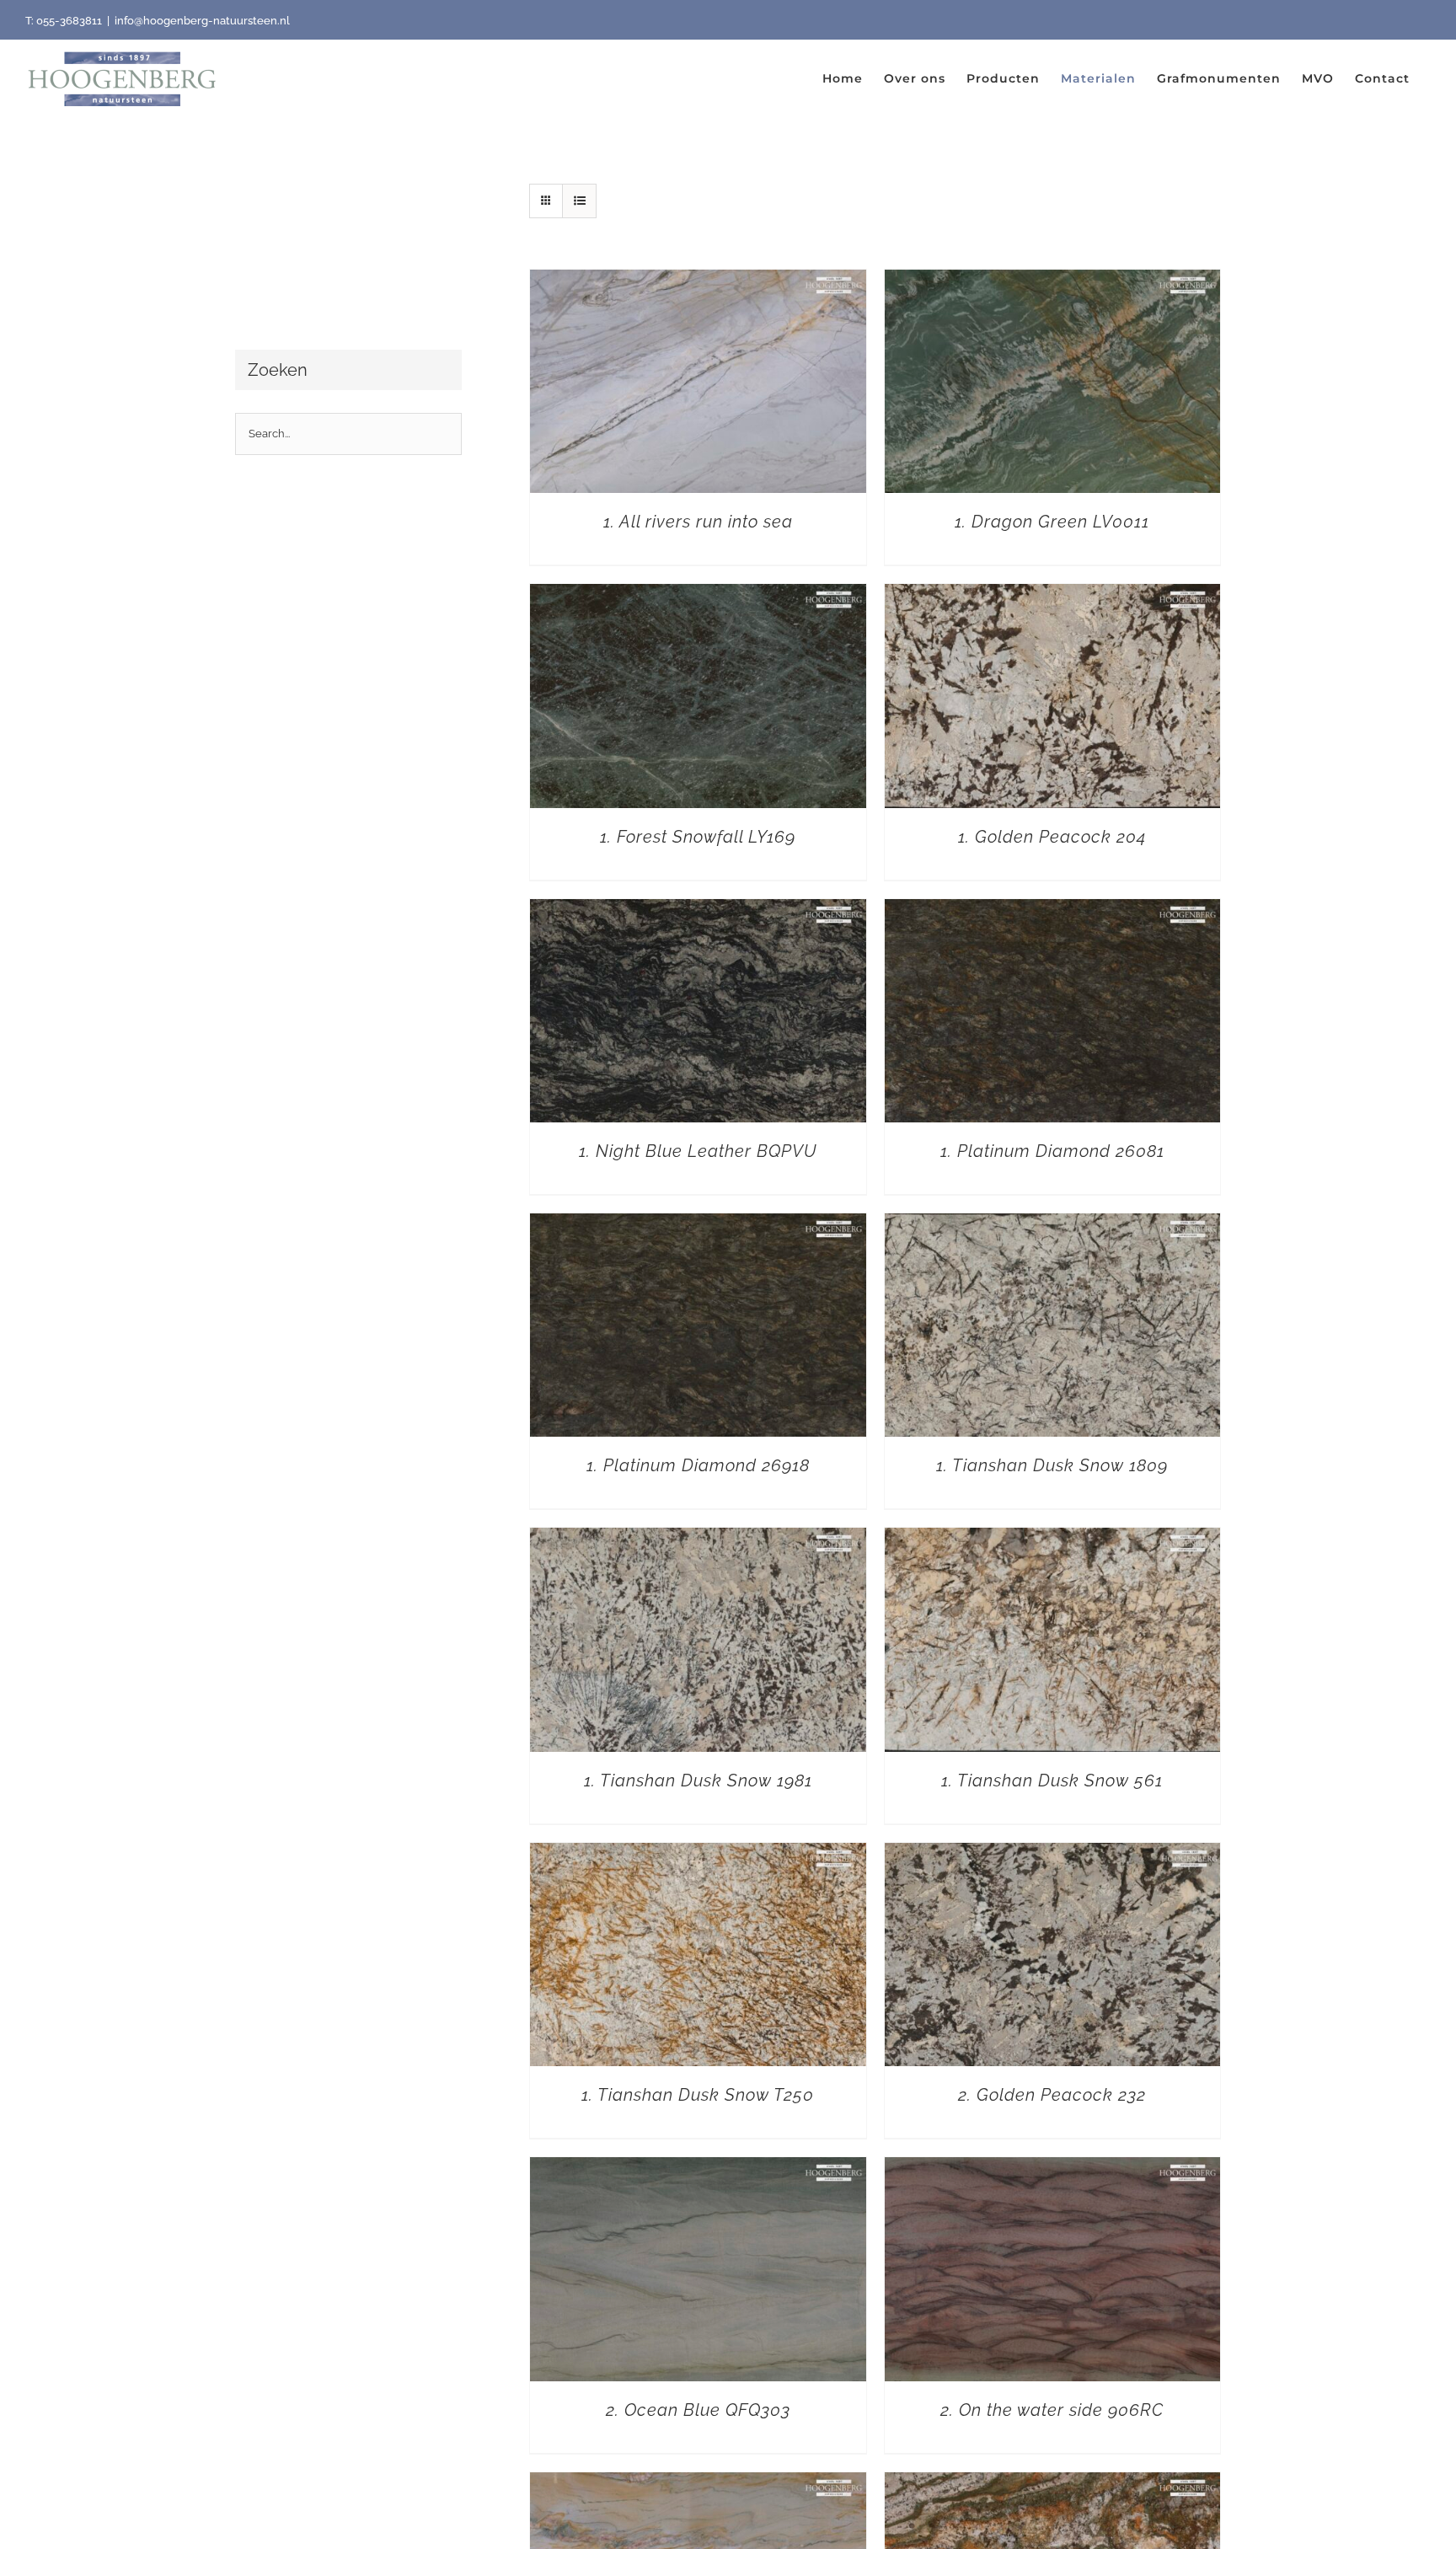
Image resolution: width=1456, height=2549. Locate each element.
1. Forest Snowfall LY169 (698, 837)
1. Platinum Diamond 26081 (1052, 1151)
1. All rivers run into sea (698, 522)
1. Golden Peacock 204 (1052, 837)
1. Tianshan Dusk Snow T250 (698, 2095)
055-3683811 (69, 21)
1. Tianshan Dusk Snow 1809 (1052, 1465)
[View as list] (579, 201)
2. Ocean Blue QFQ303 (698, 2410)
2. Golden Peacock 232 (1052, 2095)
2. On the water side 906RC (1052, 2410)
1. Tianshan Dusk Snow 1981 (698, 1781)
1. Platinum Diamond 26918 (698, 1465)
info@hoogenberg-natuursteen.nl (202, 21)
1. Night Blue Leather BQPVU (698, 1151)
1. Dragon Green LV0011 (1052, 522)
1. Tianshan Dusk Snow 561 (1052, 1781)
